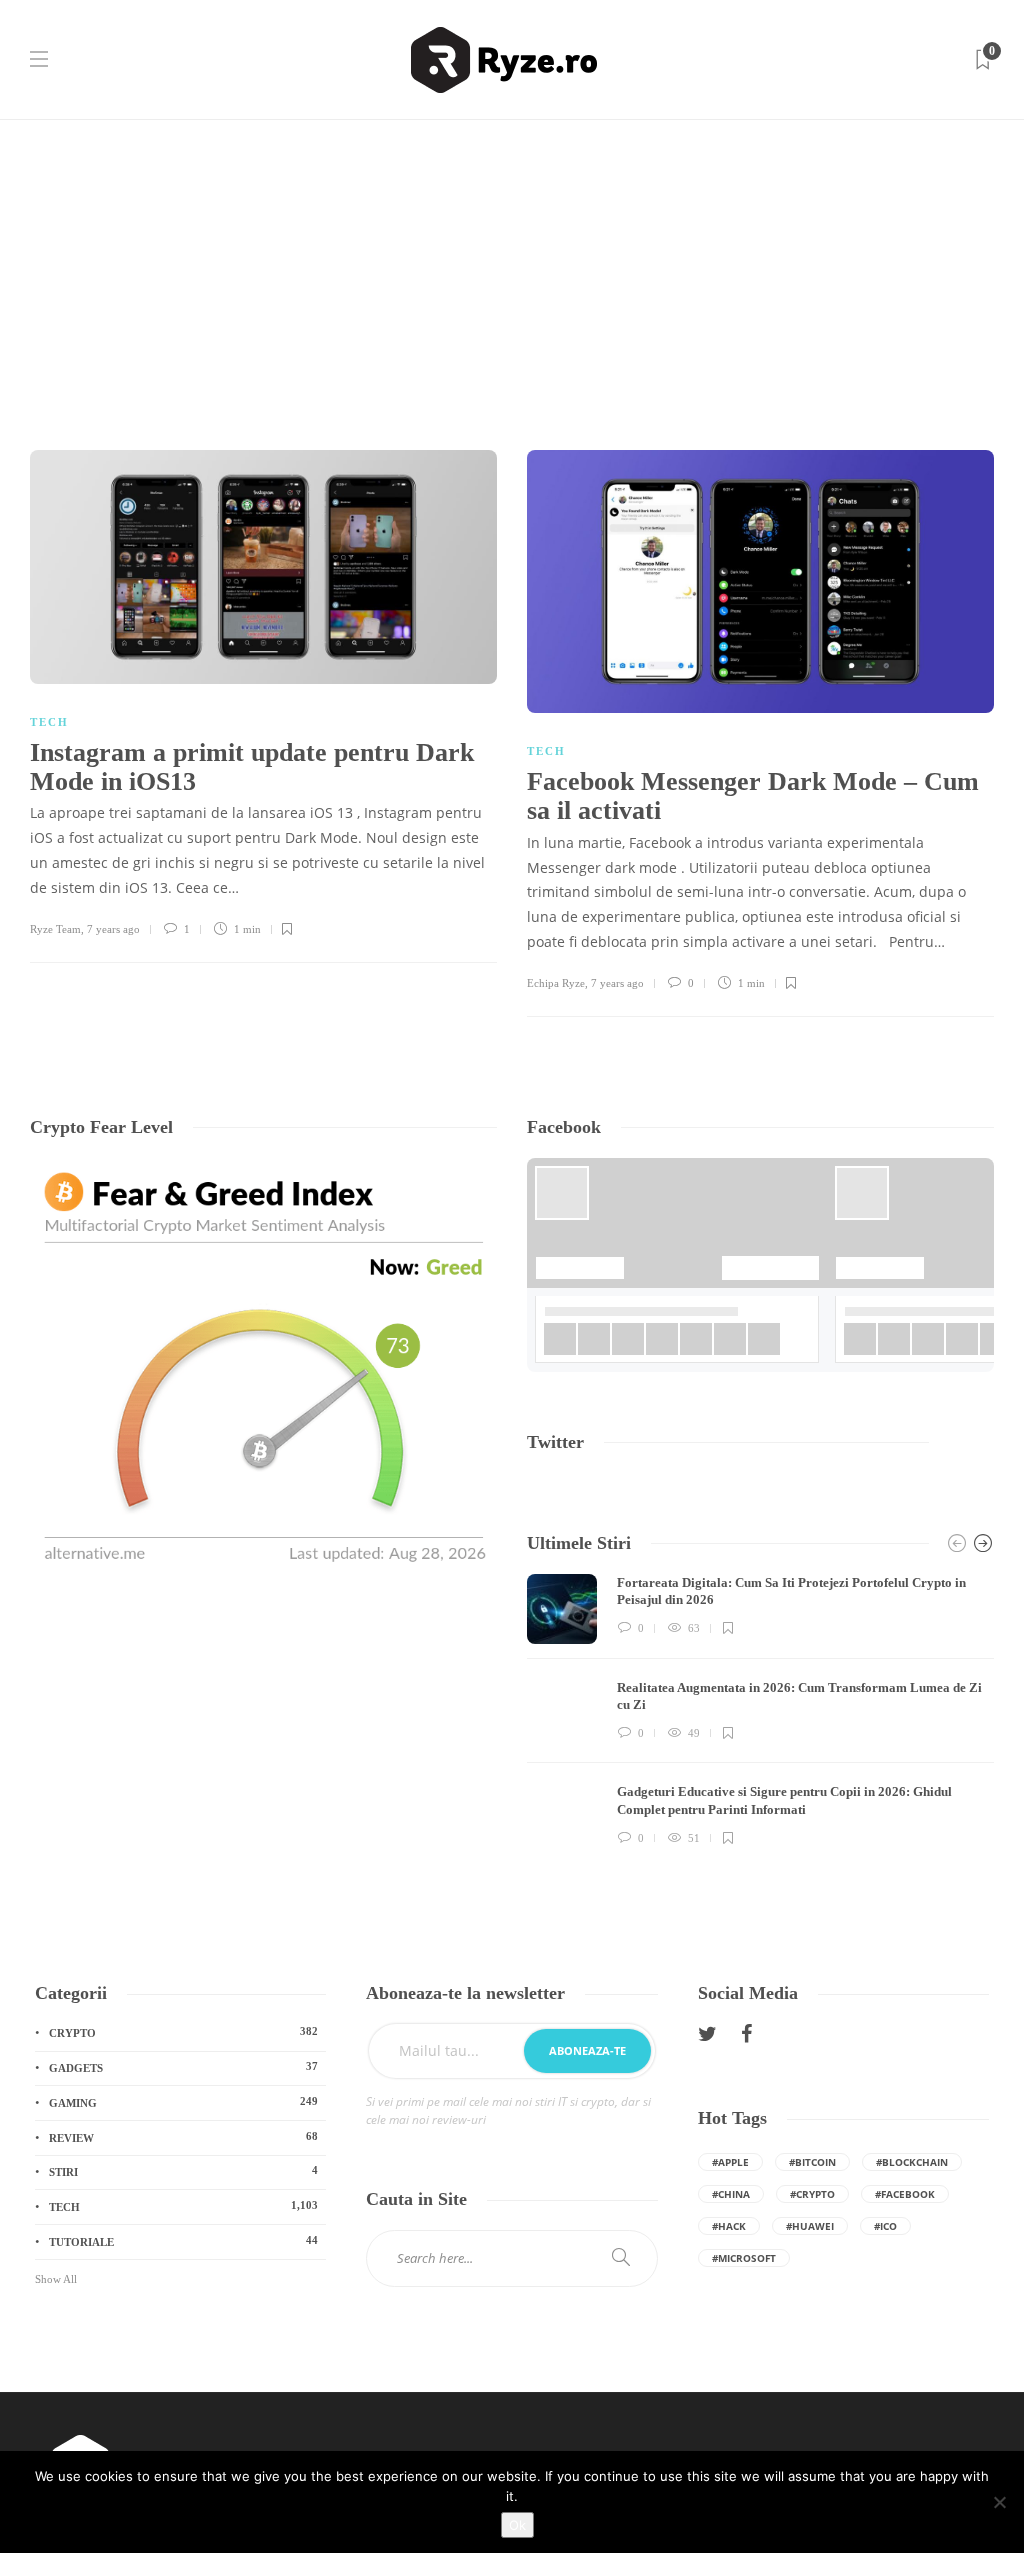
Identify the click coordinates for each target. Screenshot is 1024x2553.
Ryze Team (55, 929)
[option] (760, 1714)
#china (731, 2194)
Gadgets (183, 2067)
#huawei (810, 2226)
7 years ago (113, 929)
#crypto (812, 2194)
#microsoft (744, 2258)
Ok (517, 2525)
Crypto (183, 2032)
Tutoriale (183, 2241)
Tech (49, 722)
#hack (729, 2226)
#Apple (730, 2162)
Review (183, 2137)
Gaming (183, 2102)
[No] (999, 2502)
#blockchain (912, 2162)
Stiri (183, 2171)
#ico (885, 2226)
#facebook (905, 2194)
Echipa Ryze (556, 983)
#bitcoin (812, 2162)
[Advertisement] (512, 270)
